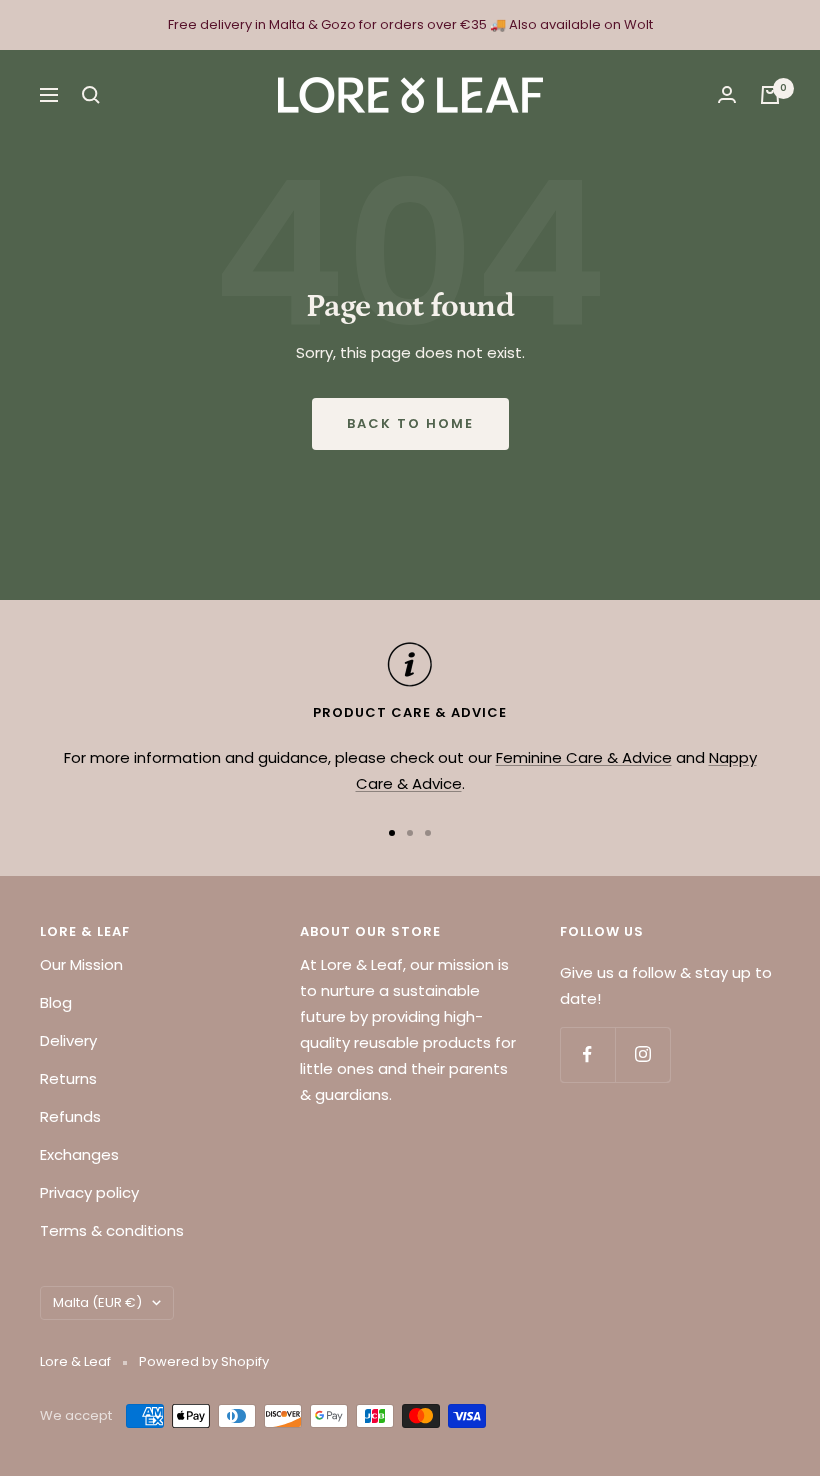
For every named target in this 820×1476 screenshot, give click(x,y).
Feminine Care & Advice (584, 757)
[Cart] (770, 95)
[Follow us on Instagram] (642, 1054)
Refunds (70, 1116)
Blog (56, 1002)
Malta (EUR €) (97, 1302)
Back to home (410, 423)
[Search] (91, 95)
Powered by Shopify (204, 1361)
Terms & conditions (112, 1230)
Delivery (68, 1040)
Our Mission (81, 964)
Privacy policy (89, 1192)
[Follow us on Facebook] (587, 1054)
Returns (68, 1078)
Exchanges (79, 1154)
